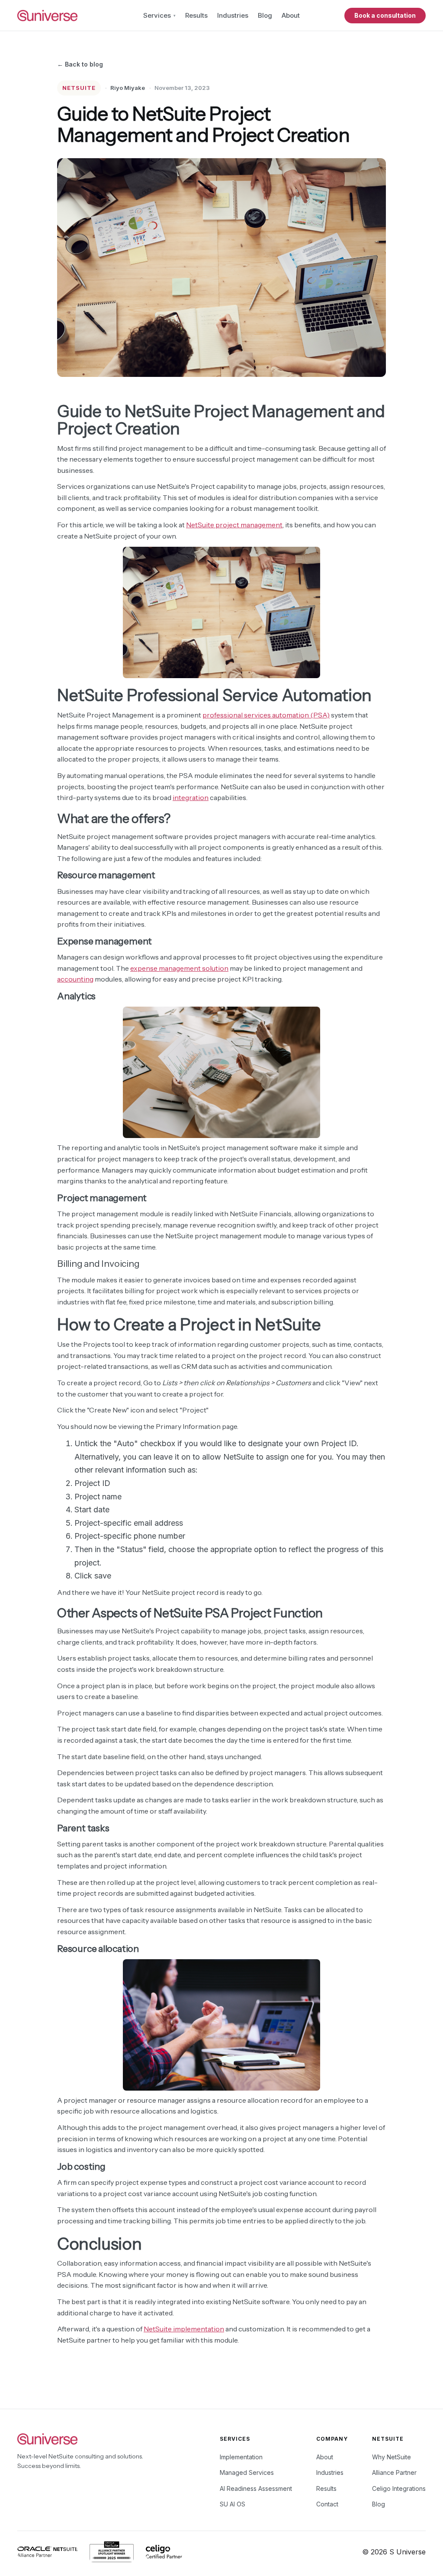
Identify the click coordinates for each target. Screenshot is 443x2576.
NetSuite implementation (184, 2329)
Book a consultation (385, 15)
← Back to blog (80, 64)
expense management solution (179, 968)
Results (196, 15)
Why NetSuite (392, 2457)
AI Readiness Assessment (256, 2488)
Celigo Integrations (399, 2488)
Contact (327, 2504)
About (291, 15)
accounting (75, 979)
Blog (265, 15)
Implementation (241, 2457)
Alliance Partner (394, 2472)
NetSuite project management (234, 525)
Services (157, 15)
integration (191, 797)
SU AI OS (233, 2504)
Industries (233, 15)
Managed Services (247, 2472)
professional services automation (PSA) (266, 715)
